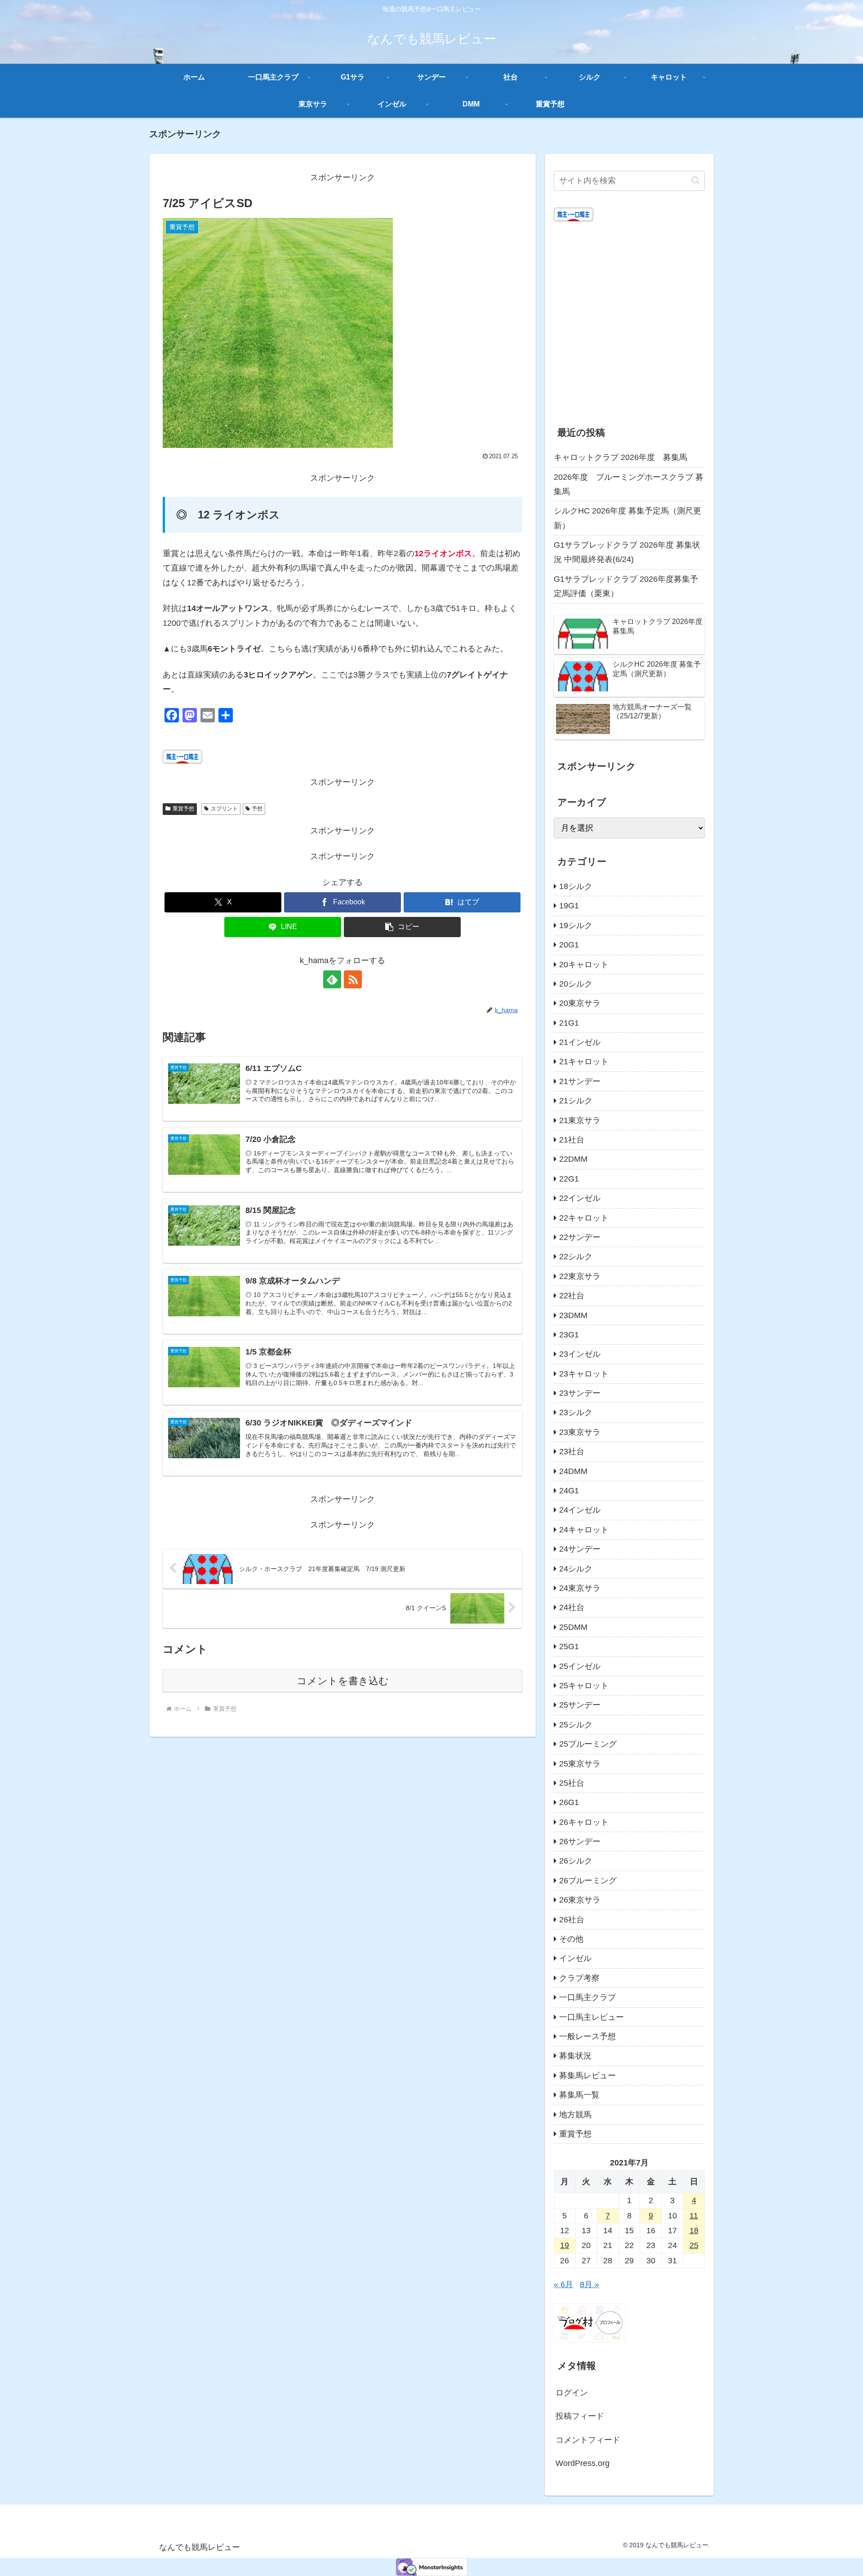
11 (694, 2216)
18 (694, 2231)
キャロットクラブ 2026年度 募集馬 (621, 457)
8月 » (589, 2284)
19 (565, 2245)
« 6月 (563, 2284)
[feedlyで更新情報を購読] (332, 979)
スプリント (224, 809)
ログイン (572, 2393)
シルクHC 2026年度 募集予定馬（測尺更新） (627, 518)
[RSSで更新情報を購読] (353, 979)
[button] (402, 927)
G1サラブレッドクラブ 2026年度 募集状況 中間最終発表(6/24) (627, 552)
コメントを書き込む (343, 1681)
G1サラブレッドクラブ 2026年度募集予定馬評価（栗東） (626, 586)
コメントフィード (588, 2440)
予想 (257, 809)
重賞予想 (183, 809)
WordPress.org (583, 2463)
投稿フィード (580, 2416)
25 (694, 2245)
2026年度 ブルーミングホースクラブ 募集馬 (629, 484)
